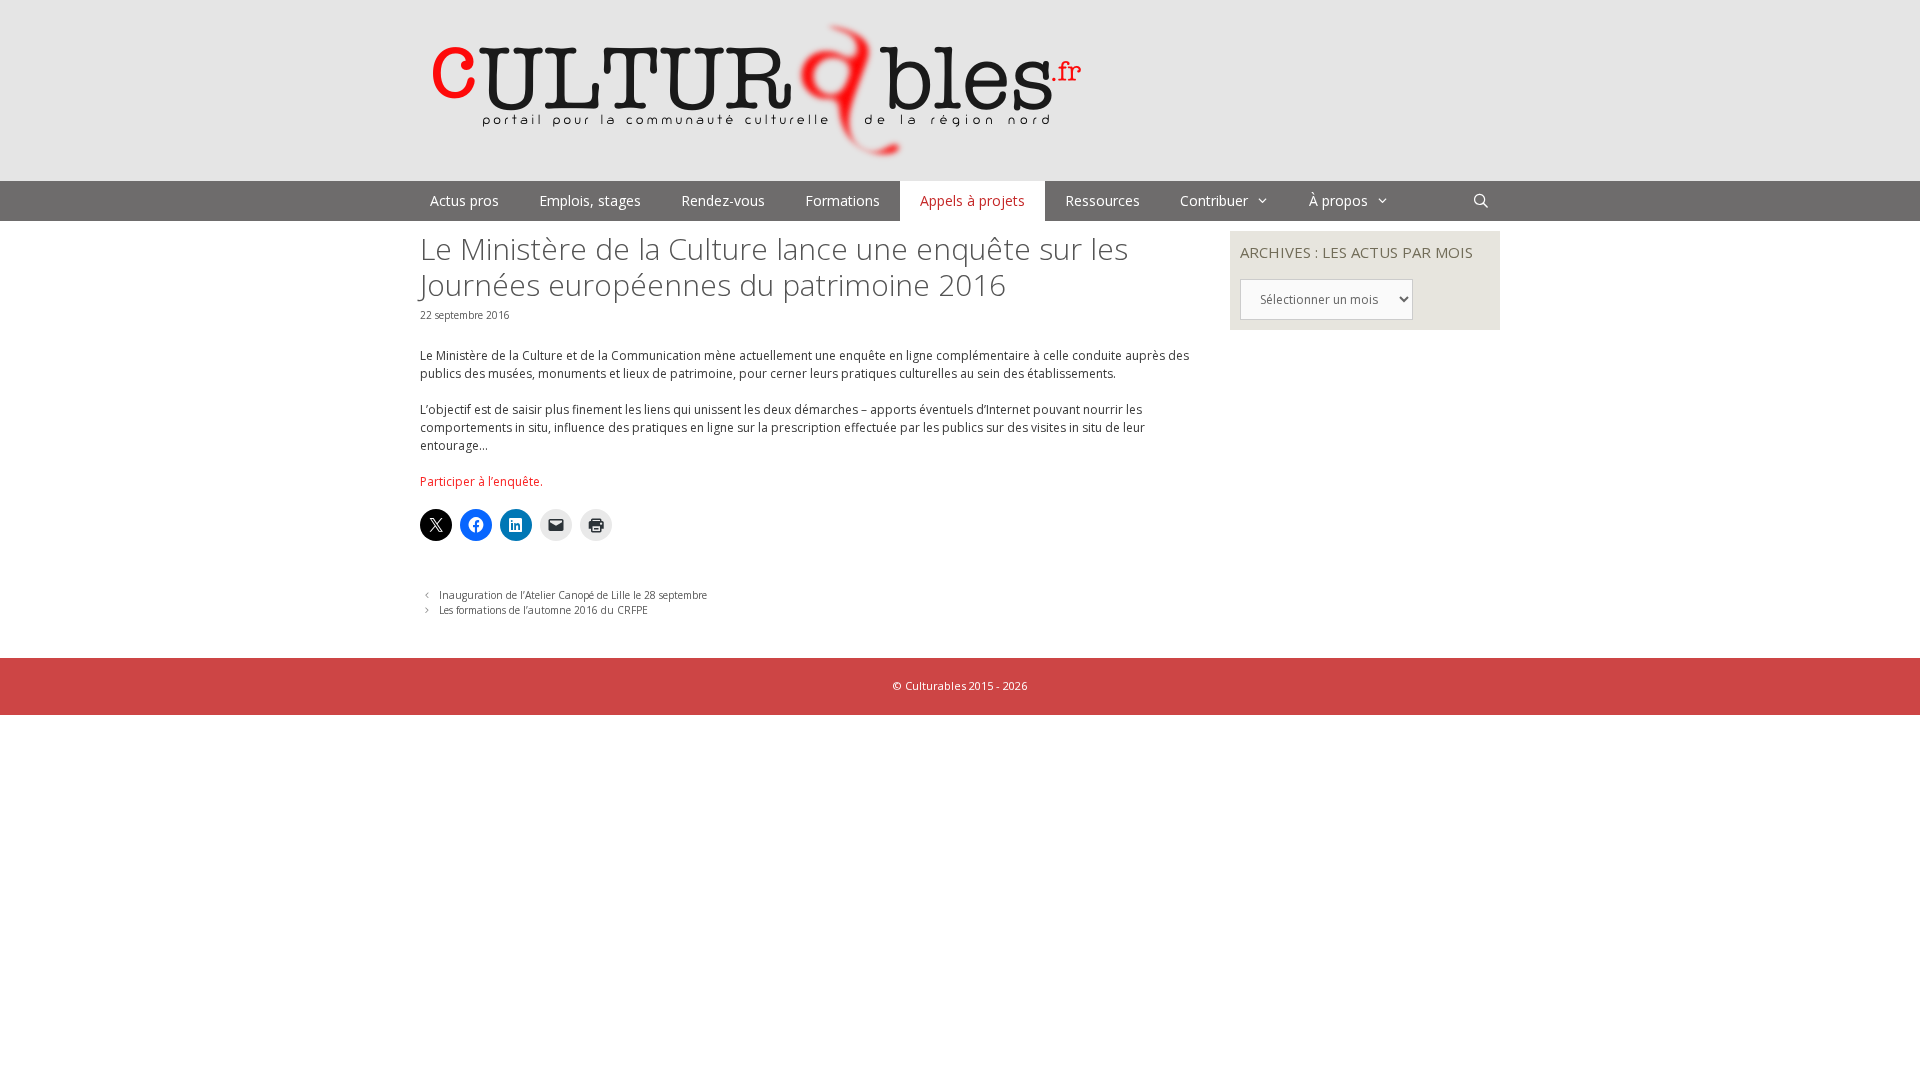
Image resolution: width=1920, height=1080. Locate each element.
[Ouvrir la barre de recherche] (1481, 201)
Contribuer (1214, 200)
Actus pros (464, 200)
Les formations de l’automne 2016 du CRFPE (543, 610)
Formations (842, 200)
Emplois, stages (590, 200)
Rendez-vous (723, 200)
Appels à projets (972, 200)
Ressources (1102, 200)
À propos (1338, 200)
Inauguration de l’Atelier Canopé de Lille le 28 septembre (573, 595)
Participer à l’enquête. (481, 481)
